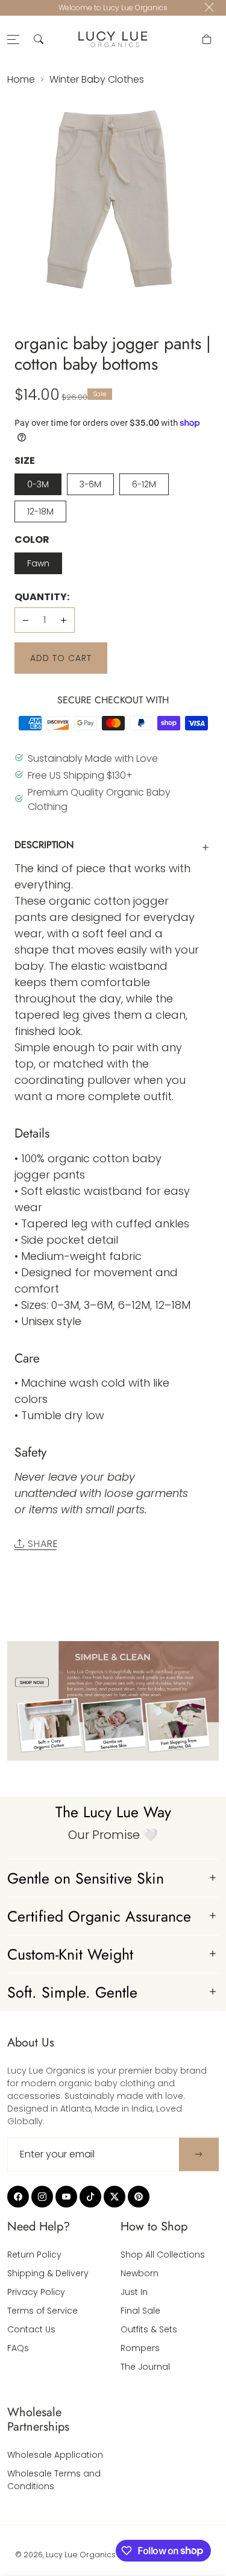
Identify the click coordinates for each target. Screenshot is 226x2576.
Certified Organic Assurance (99, 1916)
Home (21, 79)
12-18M (40, 511)
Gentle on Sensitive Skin (86, 1878)
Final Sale (140, 2311)
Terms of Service (42, 2311)
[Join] (199, 2154)
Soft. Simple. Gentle (72, 1992)
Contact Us (31, 2329)
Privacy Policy (36, 2292)
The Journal (145, 2367)
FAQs (18, 2348)
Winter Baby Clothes (97, 79)
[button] (39, 39)
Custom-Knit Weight (70, 1954)
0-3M (38, 484)
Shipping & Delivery (48, 2273)
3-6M (90, 484)
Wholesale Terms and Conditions (54, 2480)
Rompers (140, 2348)
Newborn (140, 2273)
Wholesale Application (55, 2455)
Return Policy (34, 2255)
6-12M (144, 484)
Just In (134, 2292)
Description (44, 845)
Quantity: (42, 597)
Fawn (38, 563)
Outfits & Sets (149, 2329)
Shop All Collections (163, 2255)
